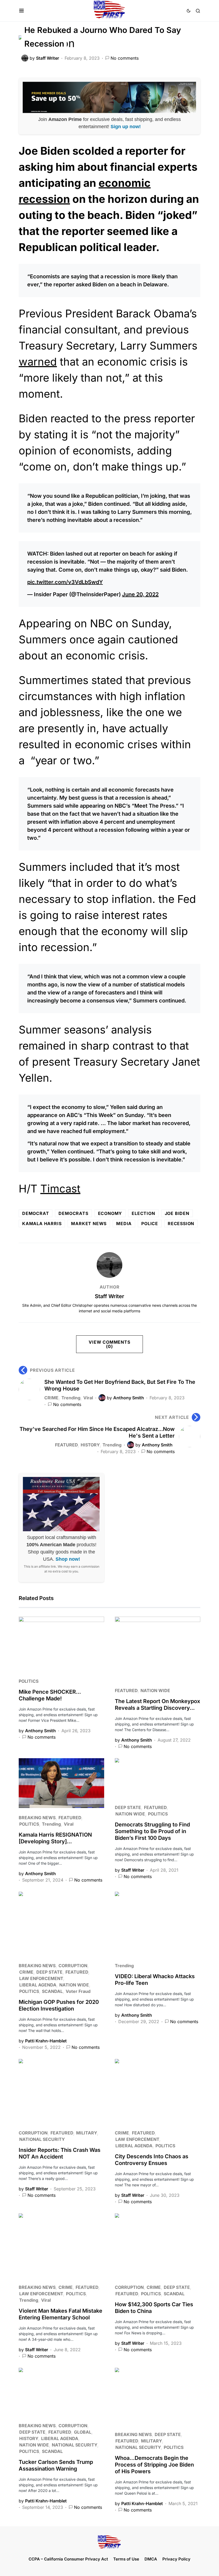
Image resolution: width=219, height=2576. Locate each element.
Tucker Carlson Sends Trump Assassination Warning (56, 2465)
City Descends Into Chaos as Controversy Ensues (152, 2160)
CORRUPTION (73, 1966)
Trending (71, 1398)
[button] (21, 11)
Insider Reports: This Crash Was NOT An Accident (60, 2153)
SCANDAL (52, 1991)
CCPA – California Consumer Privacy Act (68, 2559)
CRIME (51, 1398)
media (124, 1224)
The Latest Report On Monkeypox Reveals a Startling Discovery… (157, 1705)
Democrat (36, 1213)
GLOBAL (83, 2432)
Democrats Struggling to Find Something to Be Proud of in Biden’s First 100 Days (152, 1831)
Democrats (73, 1213)
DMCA (151, 2559)
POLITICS (29, 1681)
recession (181, 1224)
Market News (89, 1224)
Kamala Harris (42, 1224)
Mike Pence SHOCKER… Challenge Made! (50, 1695)
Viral (88, 1398)
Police (150, 1224)
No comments (125, 58)
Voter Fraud (78, 1991)
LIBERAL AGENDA (38, 1985)
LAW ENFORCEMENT (41, 1978)
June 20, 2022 (140, 594)
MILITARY (87, 2133)
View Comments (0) (109, 1344)
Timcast (60, 1189)
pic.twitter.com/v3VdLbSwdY (65, 582)
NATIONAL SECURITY (42, 2139)
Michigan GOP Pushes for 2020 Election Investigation (59, 2005)
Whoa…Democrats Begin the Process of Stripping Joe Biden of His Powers (154, 2465)
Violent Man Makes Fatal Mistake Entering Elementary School (60, 2314)
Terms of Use (126, 2559)
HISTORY (90, 1445)
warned (38, 362)
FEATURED (66, 1445)
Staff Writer (109, 1296)
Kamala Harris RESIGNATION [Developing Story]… (55, 1838)
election (143, 1213)
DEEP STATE (128, 1807)
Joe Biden (177, 1213)
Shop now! (68, 1559)
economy (110, 1213)
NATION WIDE (155, 1690)
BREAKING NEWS (37, 1818)
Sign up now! (126, 127)
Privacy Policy (176, 2559)
